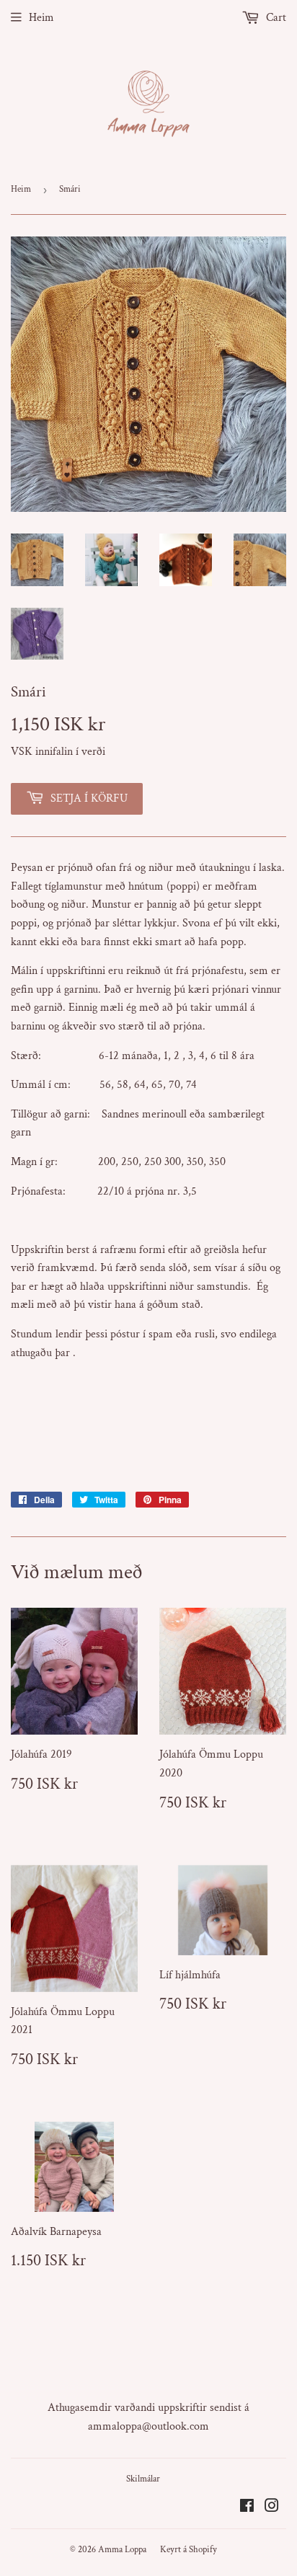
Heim (41, 18)
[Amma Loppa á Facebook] (247, 2508)
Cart (275, 18)
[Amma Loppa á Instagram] (272, 2508)
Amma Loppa (122, 2550)
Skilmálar (143, 2479)
